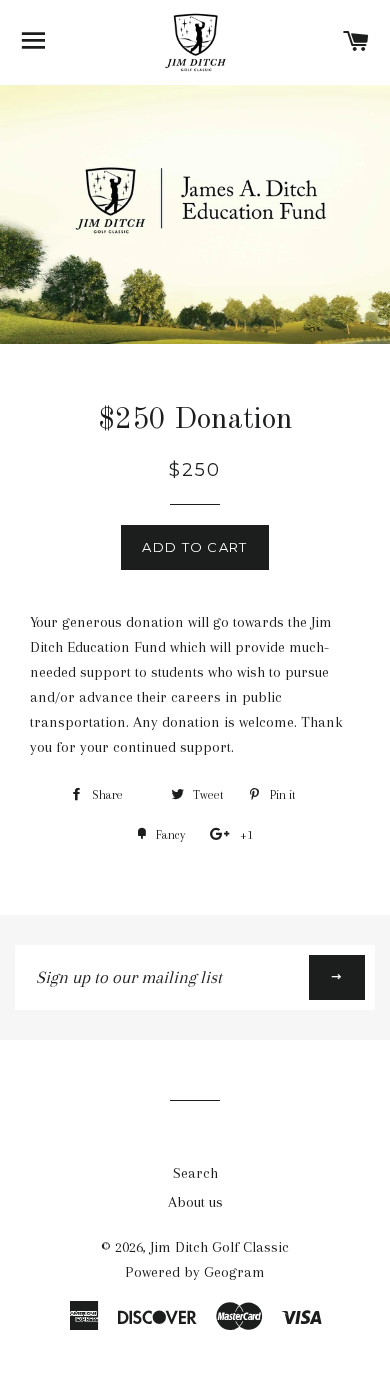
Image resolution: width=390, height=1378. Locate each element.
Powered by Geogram (195, 1272)
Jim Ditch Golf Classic (219, 1247)
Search (195, 1173)
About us (195, 1202)
